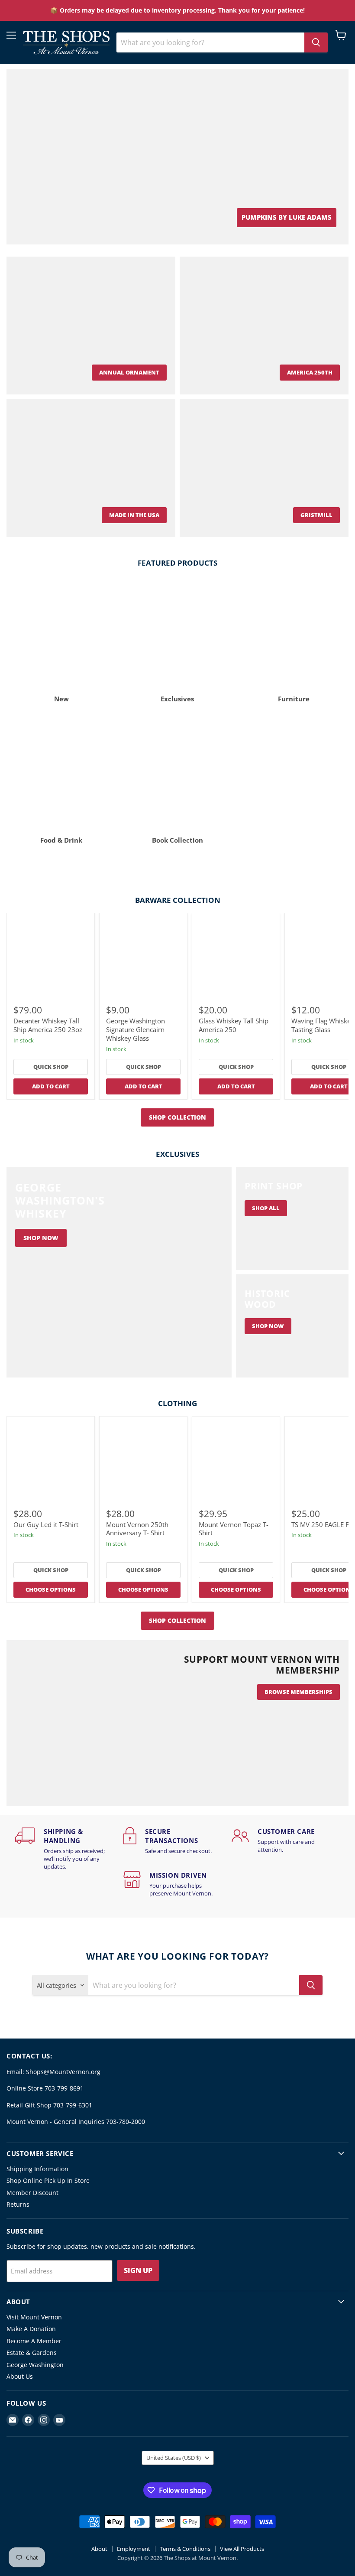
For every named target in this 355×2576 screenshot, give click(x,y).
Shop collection (177, 1117)
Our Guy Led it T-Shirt (46, 1524)
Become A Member (34, 2341)
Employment (134, 2549)
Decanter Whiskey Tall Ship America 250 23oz (48, 1025)
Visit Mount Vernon (34, 2317)
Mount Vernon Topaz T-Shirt (234, 1529)
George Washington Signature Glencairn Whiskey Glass (136, 1029)
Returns (18, 2204)
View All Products (242, 2549)
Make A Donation (31, 2329)
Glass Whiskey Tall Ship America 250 (234, 1025)
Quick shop (51, 1067)
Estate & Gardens (32, 2353)
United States (174, 2458)
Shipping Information (37, 2169)
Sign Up (138, 2270)
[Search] (316, 42)
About (99, 2549)
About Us (20, 2376)
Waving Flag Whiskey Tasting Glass (323, 1025)
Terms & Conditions (185, 2549)
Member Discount (32, 2193)
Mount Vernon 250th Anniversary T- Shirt (137, 1529)
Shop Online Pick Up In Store (48, 2180)
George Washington (35, 2365)
